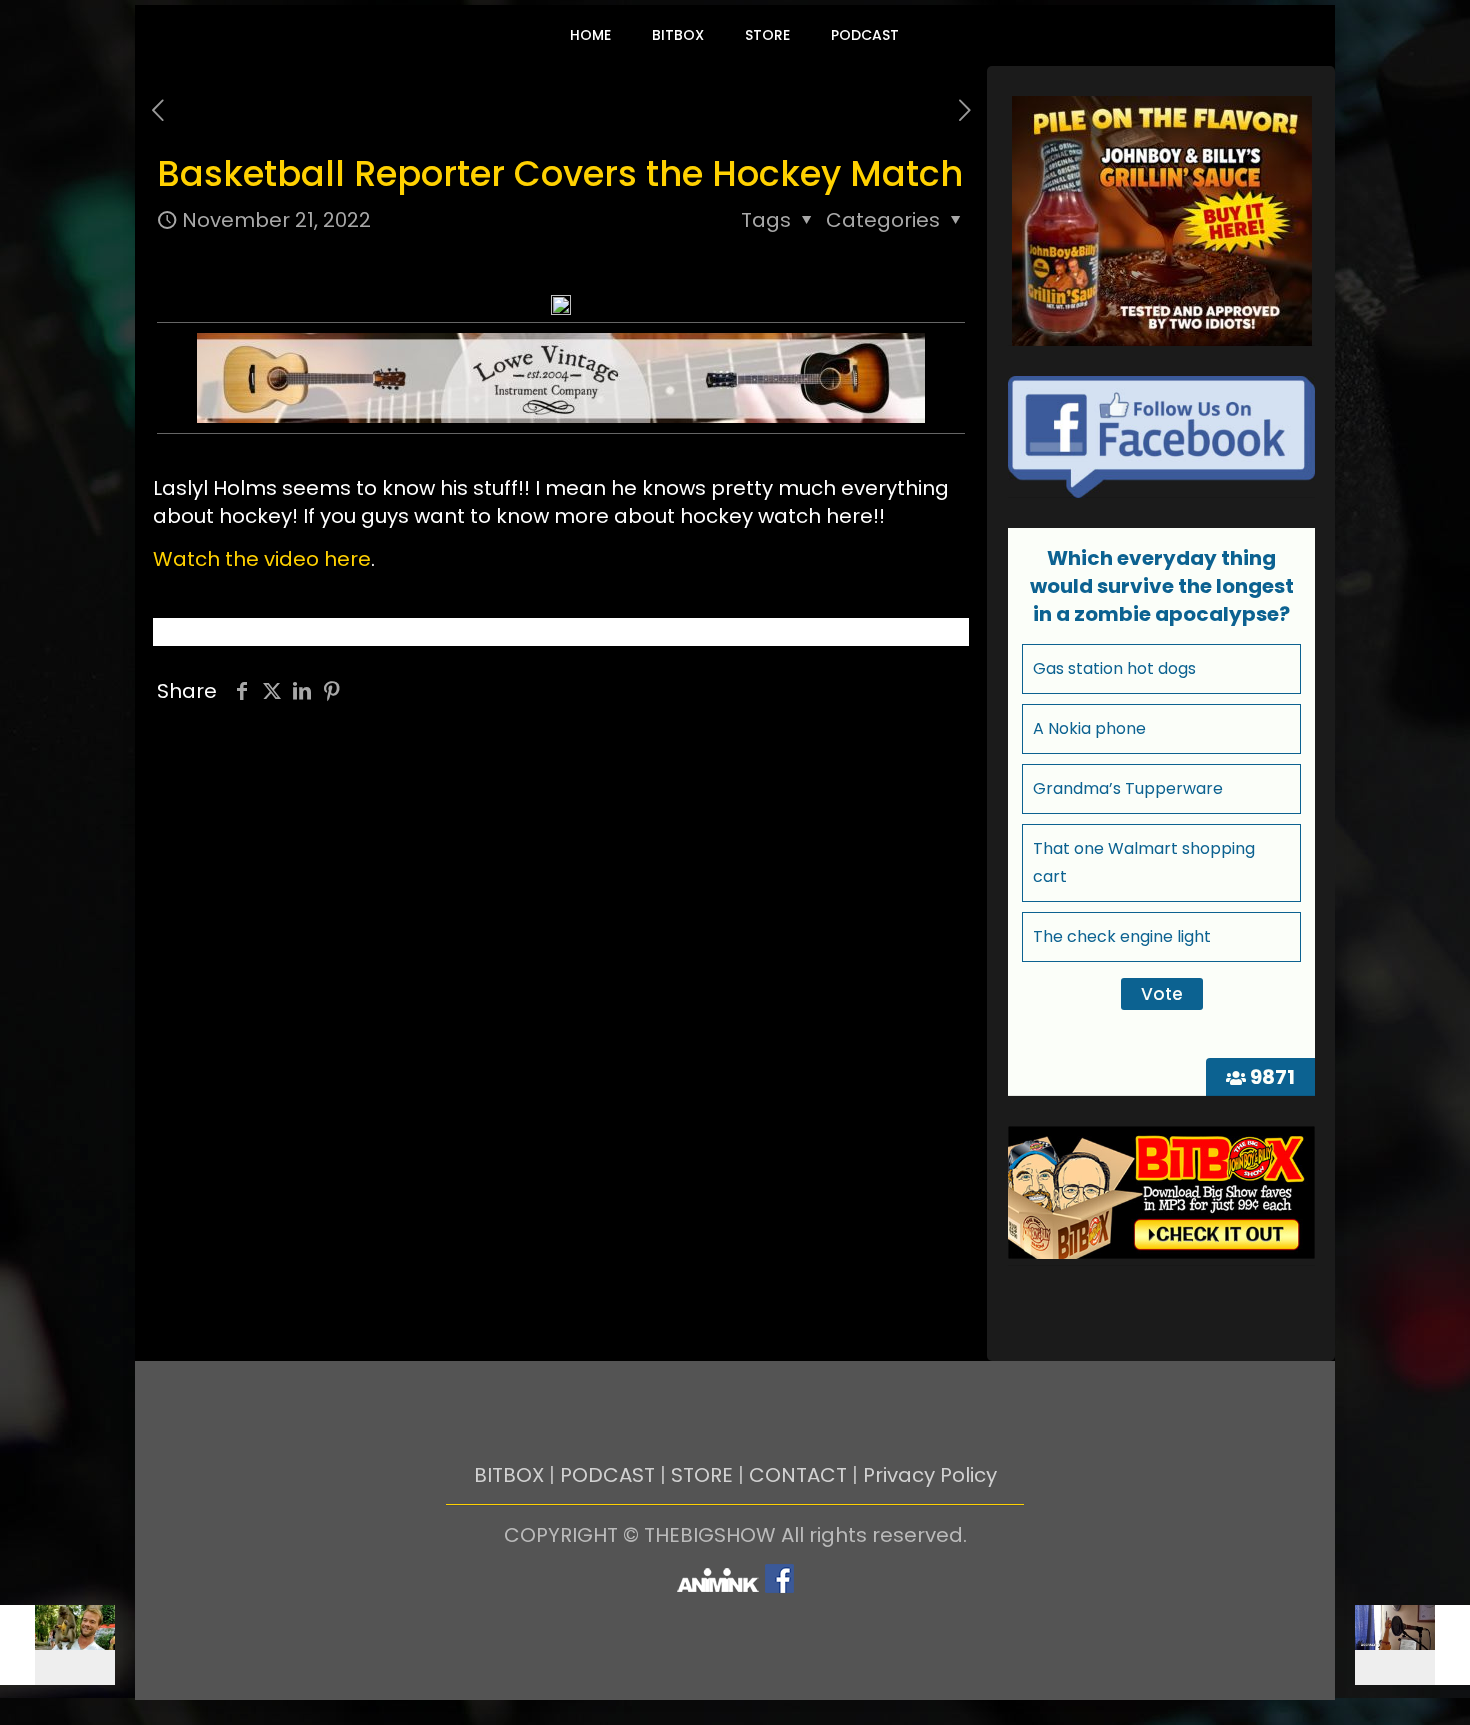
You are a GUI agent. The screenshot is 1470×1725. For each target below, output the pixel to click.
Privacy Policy (930, 1475)
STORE (702, 1475)
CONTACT (798, 1475)
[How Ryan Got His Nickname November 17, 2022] (57, 1645)
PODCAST (607, 1475)
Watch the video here (262, 559)
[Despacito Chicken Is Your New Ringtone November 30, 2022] (1412, 1645)
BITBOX (509, 1475)
